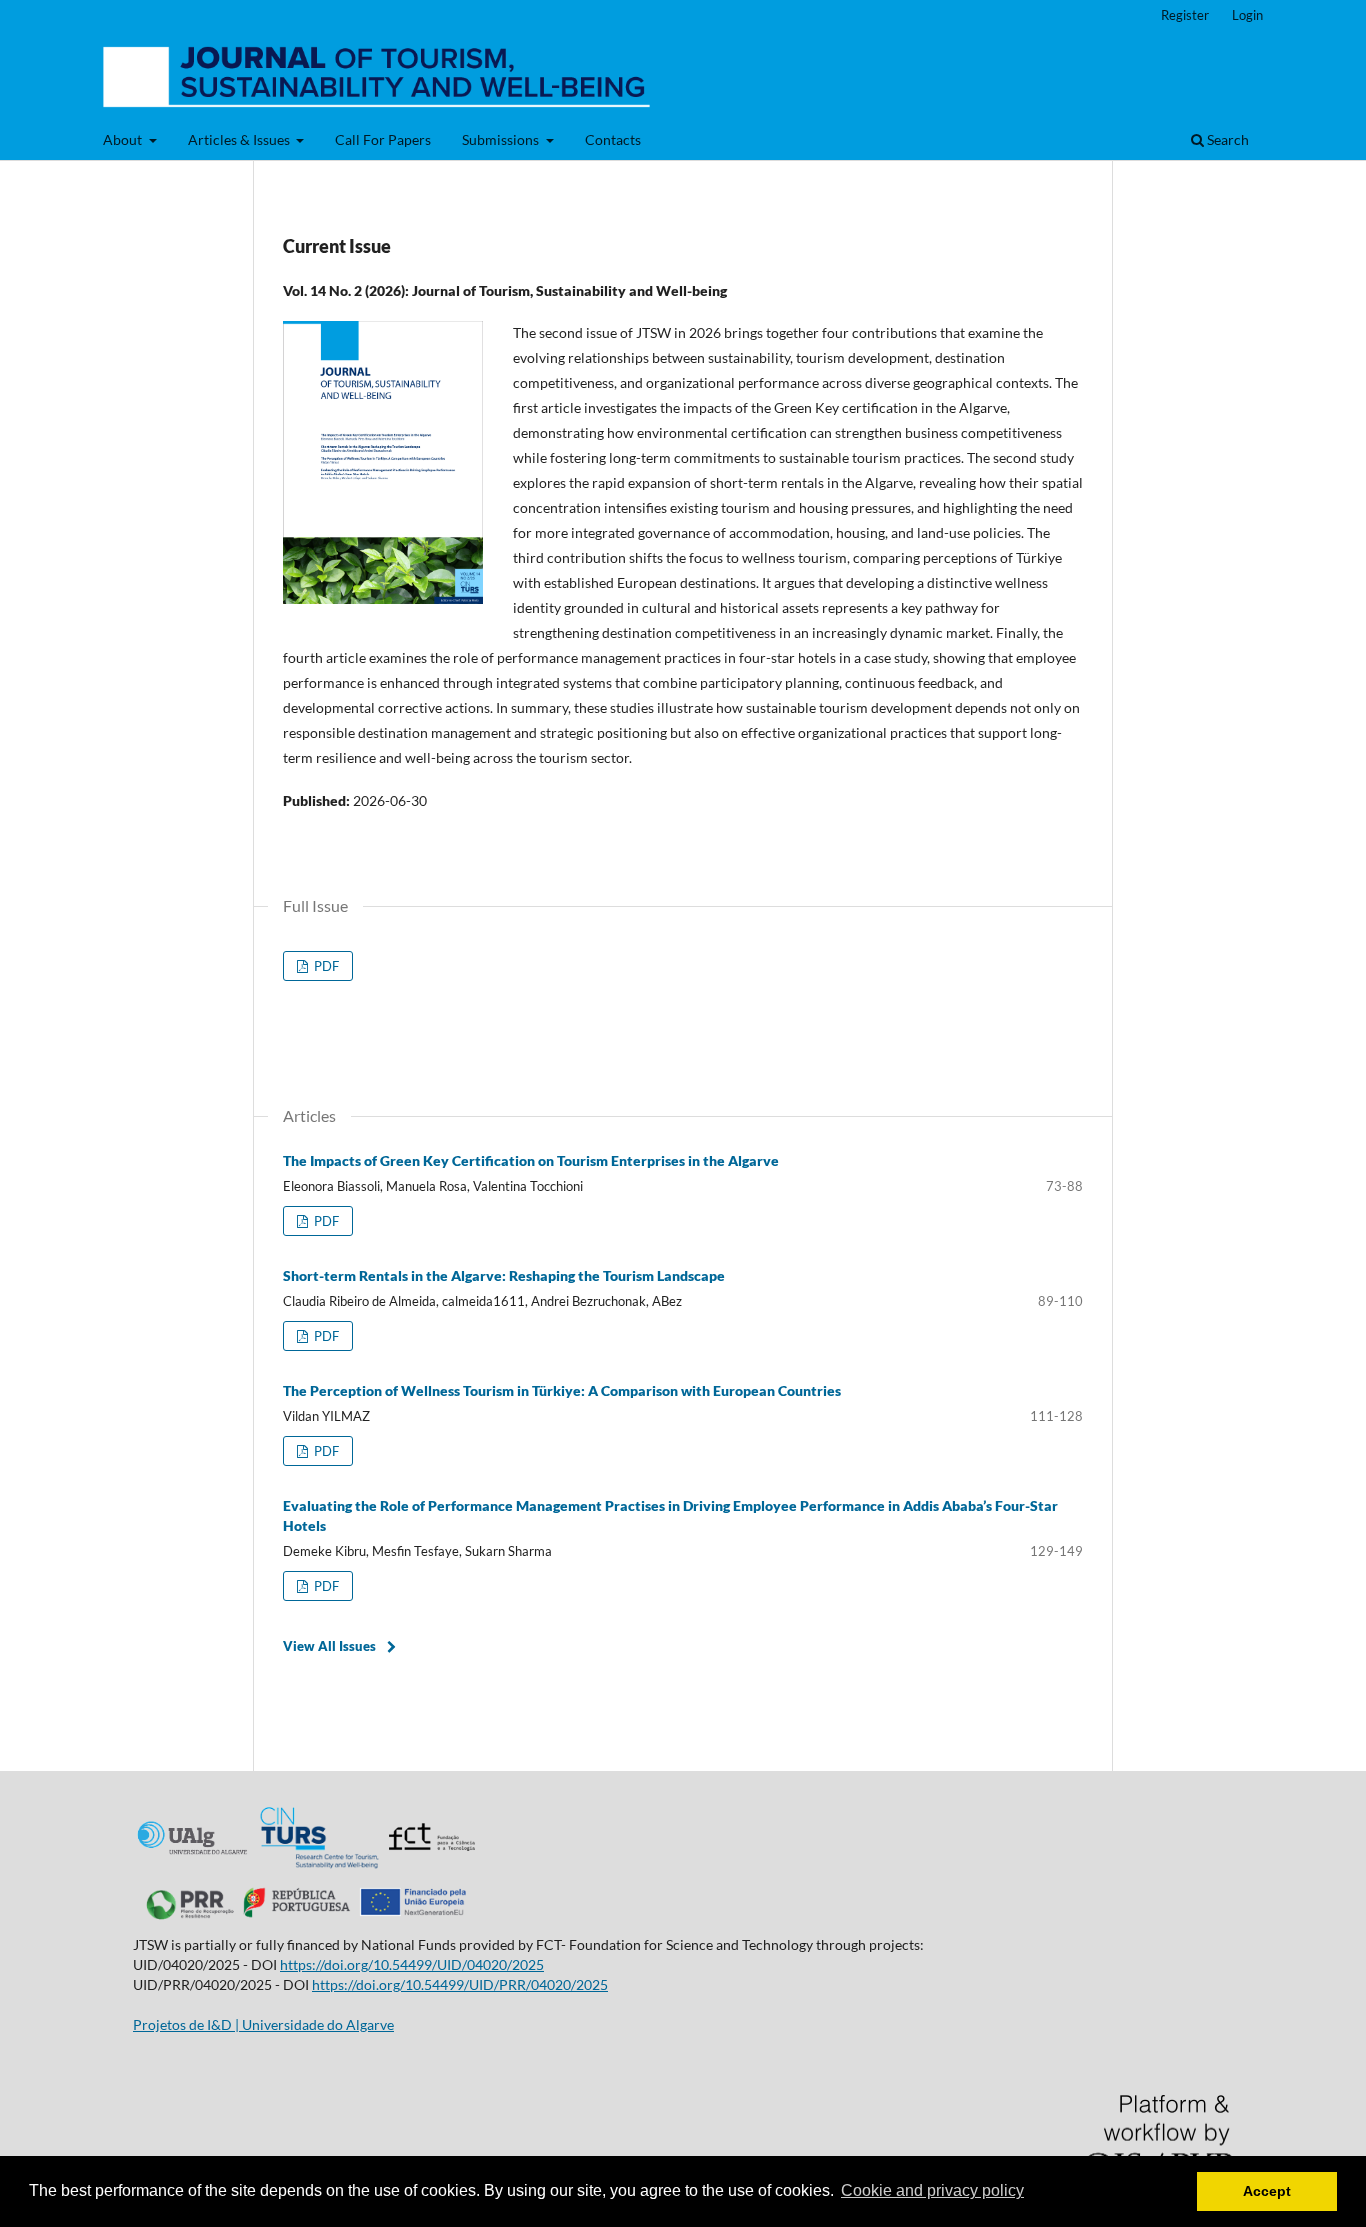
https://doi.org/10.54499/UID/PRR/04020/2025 (460, 1984)
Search (1226, 139)
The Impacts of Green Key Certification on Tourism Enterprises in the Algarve (531, 1160)
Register (1185, 15)
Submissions (502, 139)
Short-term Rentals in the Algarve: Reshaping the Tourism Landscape (504, 1275)
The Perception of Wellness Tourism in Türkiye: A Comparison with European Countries (562, 1390)
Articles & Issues (240, 139)
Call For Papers (383, 139)
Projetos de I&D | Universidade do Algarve (263, 2024)
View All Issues (329, 1646)
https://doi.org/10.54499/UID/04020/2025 (412, 1964)
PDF (325, 966)
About (124, 139)
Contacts (613, 139)
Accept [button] (1267, 2191)
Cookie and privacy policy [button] (932, 2190)
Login (1247, 15)
